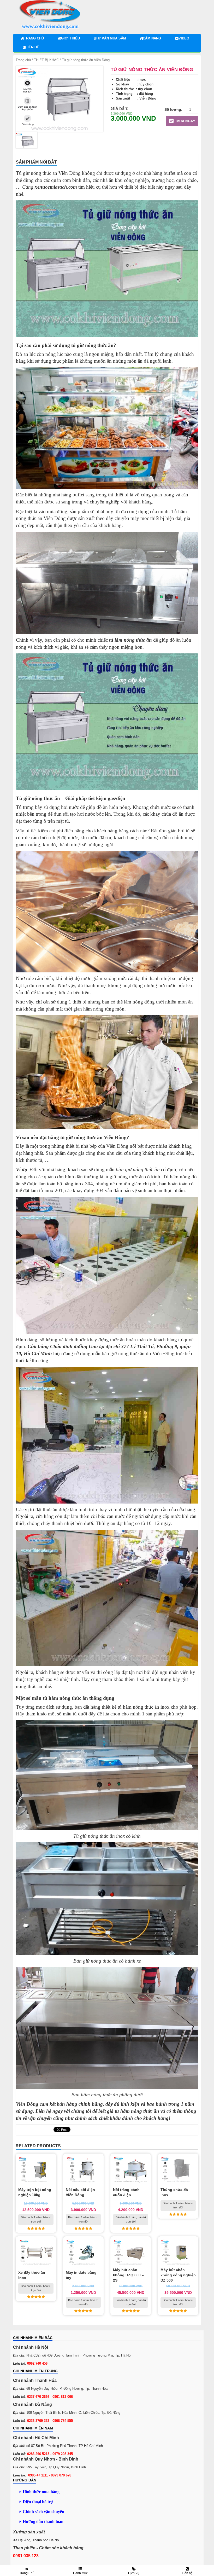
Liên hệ (32, 47)
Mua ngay (185, 121)
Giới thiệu (70, 38)
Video (184, 38)
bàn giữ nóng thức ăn (138, 1170)
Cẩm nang (152, 38)
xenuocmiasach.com (56, 187)
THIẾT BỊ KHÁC (46, 60)
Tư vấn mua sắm (111, 38)
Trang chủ (34, 38)
